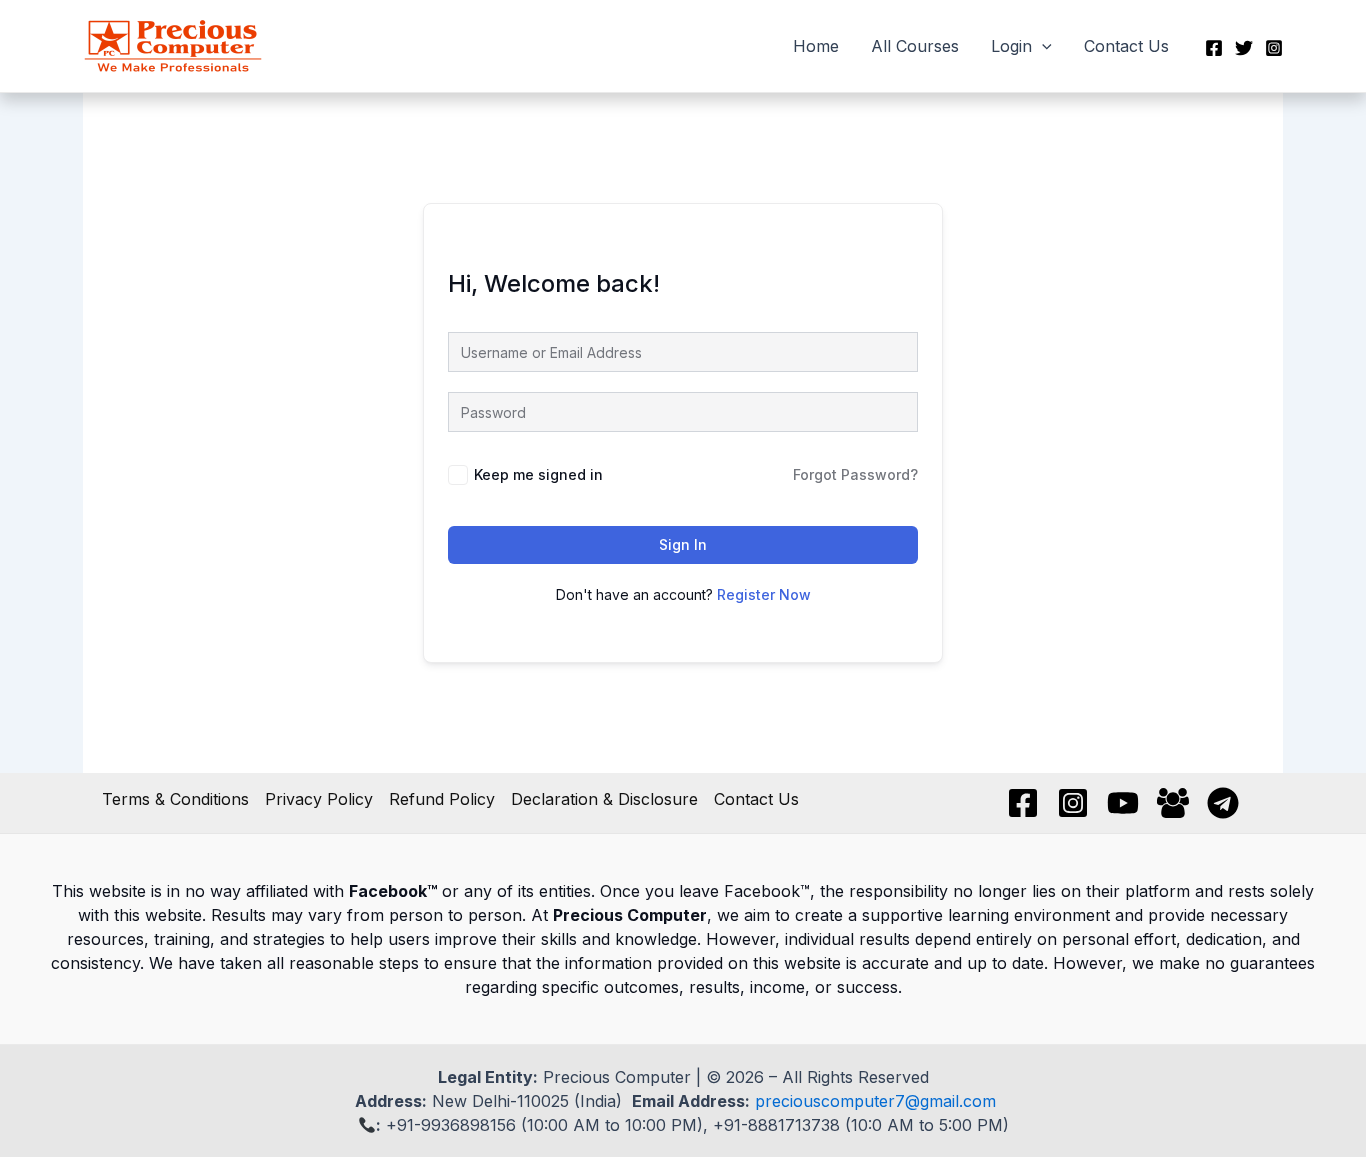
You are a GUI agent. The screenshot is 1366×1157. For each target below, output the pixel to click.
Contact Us (1126, 46)
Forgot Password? (855, 474)
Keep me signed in (538, 474)
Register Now (764, 594)
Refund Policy (442, 799)
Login (1011, 46)
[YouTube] (1123, 803)
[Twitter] (1244, 48)
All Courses (915, 46)
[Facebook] (1214, 48)
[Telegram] (1223, 803)
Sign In (683, 544)
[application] (1042, 46)
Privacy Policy (319, 799)
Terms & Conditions (175, 799)
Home (816, 46)
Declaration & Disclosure (604, 799)
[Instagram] (1274, 48)
